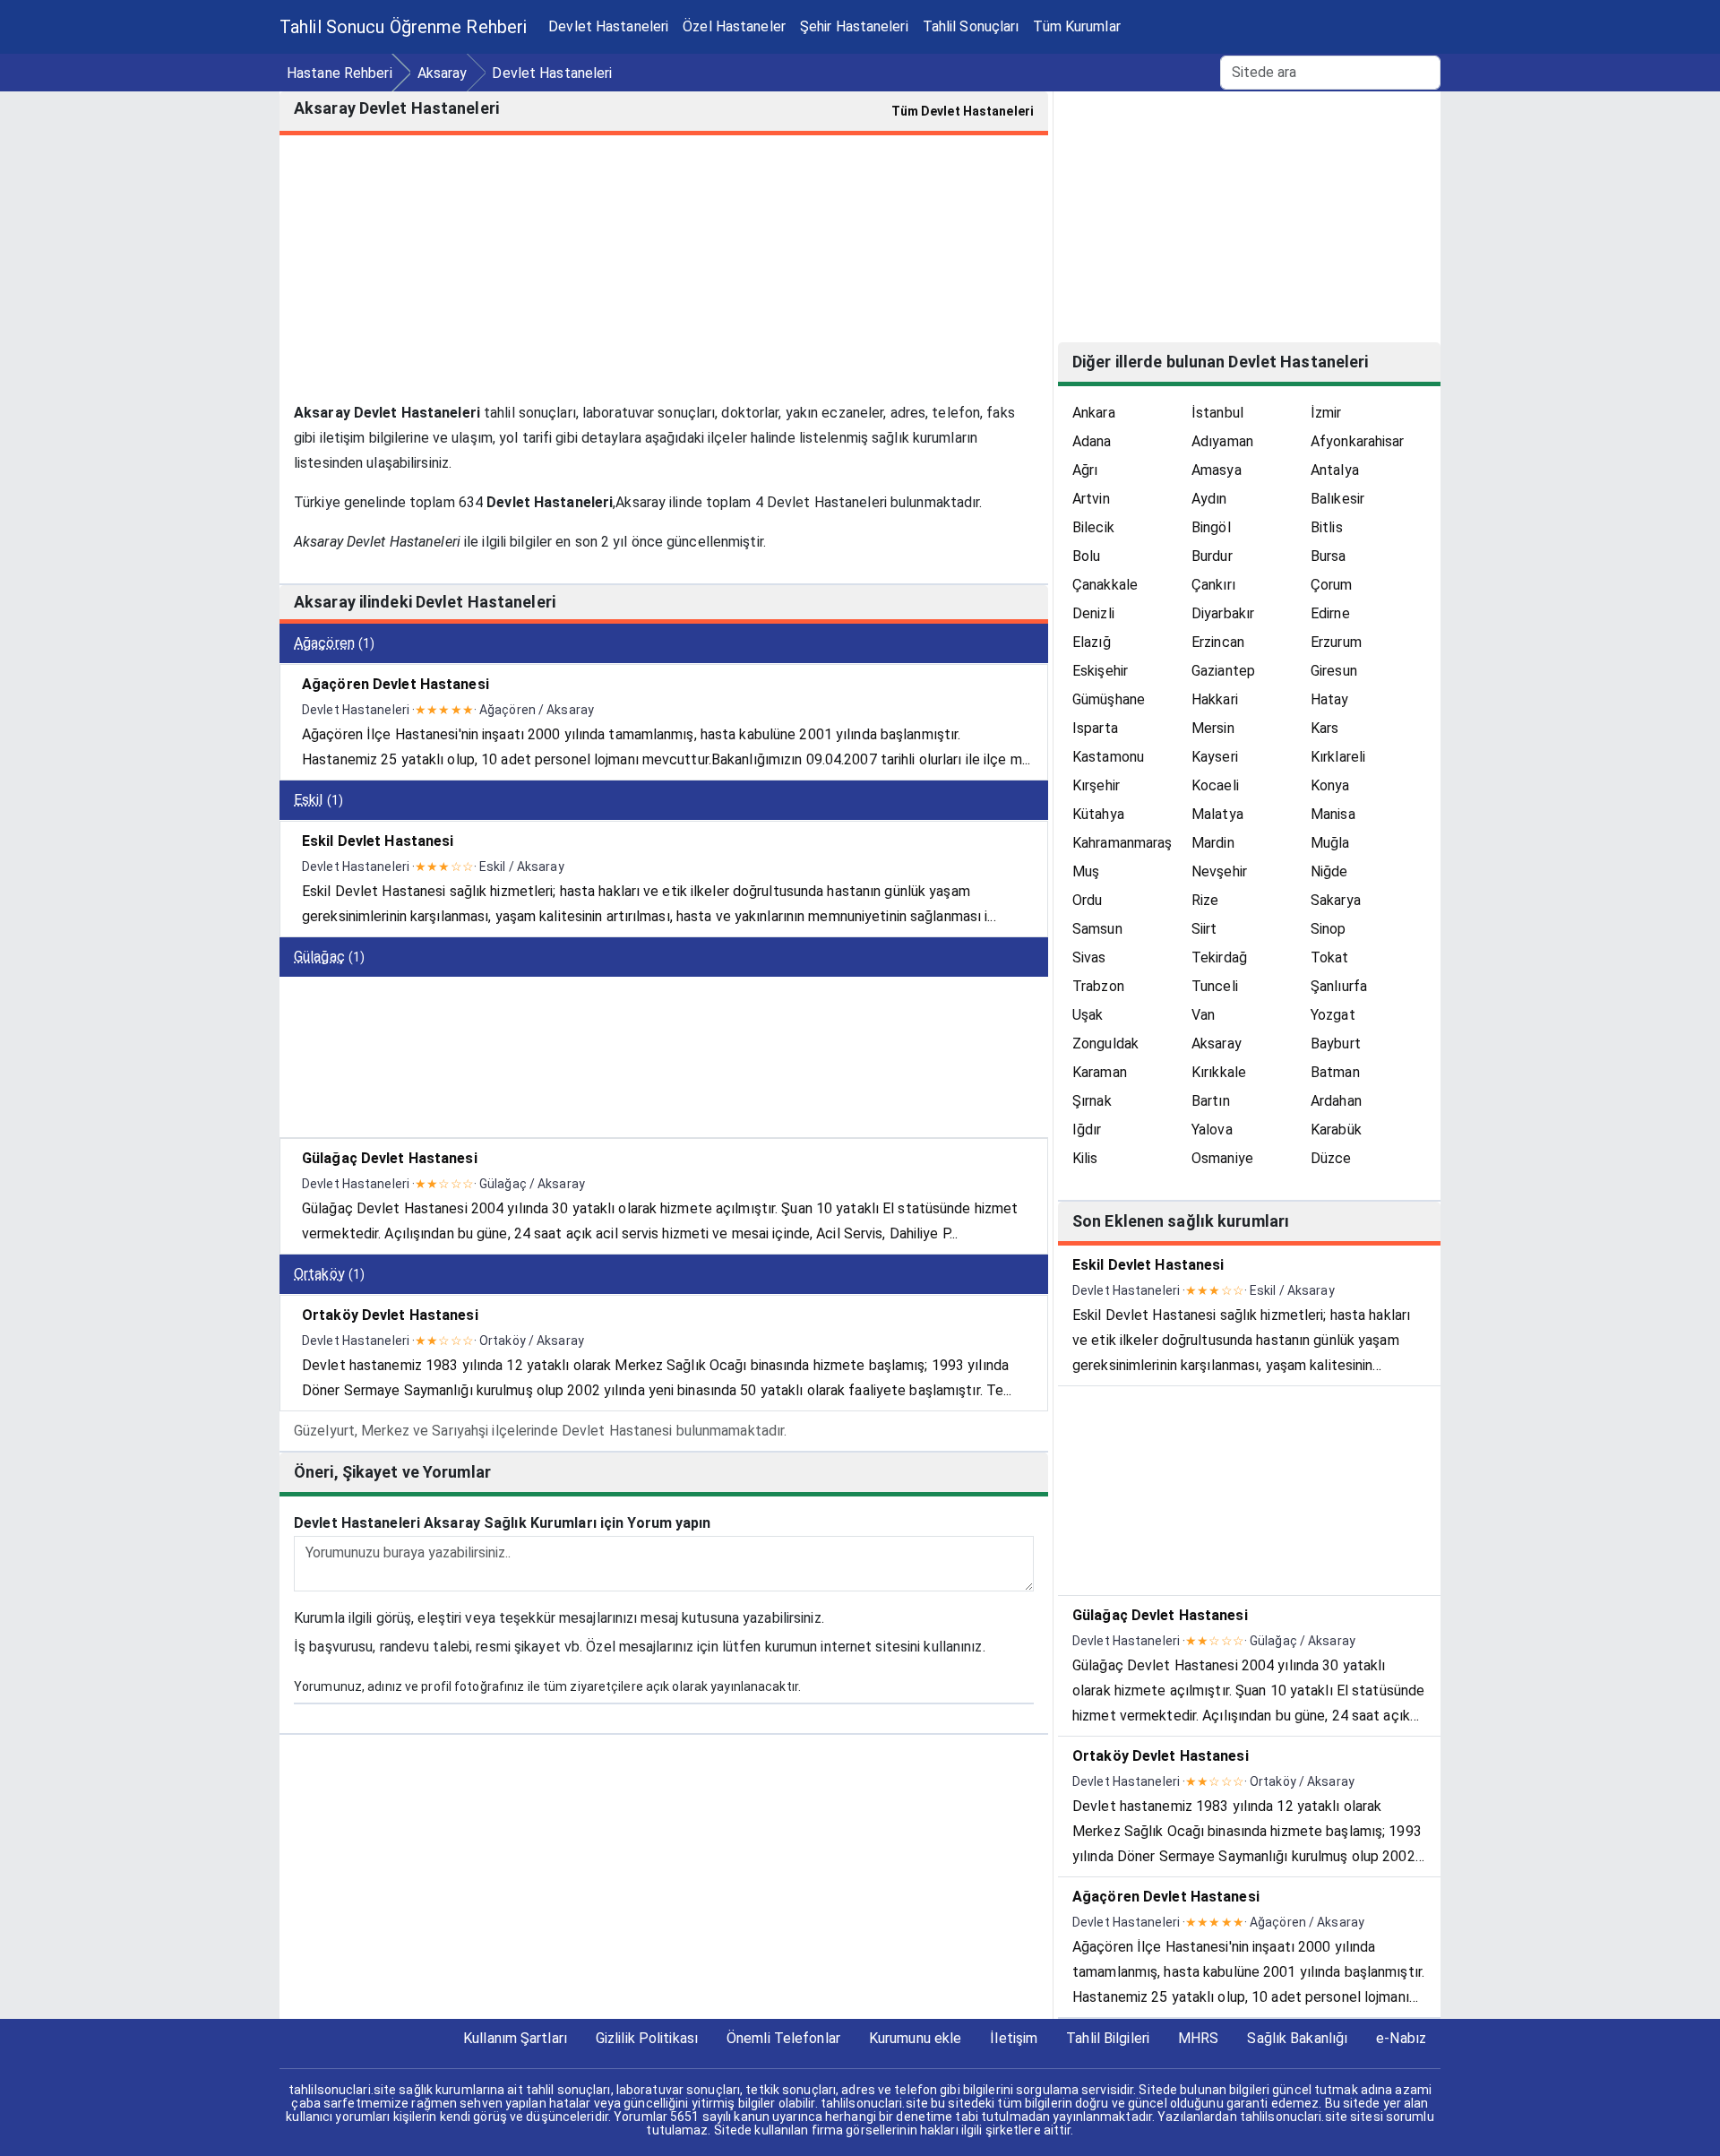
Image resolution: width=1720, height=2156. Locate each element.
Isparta (1095, 728)
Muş (1086, 871)
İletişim (1014, 2038)
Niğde (1329, 871)
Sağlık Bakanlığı (1297, 2038)
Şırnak (1092, 1101)
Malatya (1217, 814)
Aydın (1209, 499)
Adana (1092, 441)
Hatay (1330, 699)
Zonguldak (1105, 1044)
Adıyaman (1222, 441)
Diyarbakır (1223, 613)
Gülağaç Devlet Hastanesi (390, 1158)
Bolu (1086, 556)
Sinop (1329, 929)
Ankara (1094, 413)
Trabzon (1098, 986)
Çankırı (1213, 585)
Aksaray (1217, 1044)
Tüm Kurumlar (1076, 26)
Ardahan (1336, 1101)
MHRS (1198, 2038)
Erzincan (1218, 642)
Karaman (1100, 1072)
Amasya (1217, 470)
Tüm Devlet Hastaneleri (963, 111)
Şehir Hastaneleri (854, 26)
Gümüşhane (1109, 699)
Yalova (1212, 1130)
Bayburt (1336, 1044)
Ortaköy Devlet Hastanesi (390, 1315)
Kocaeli (1215, 785)
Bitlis (1327, 527)
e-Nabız (1401, 2038)
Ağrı (1085, 470)
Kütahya (1098, 814)
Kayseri (1215, 757)
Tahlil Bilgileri (1108, 2038)
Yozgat (1333, 1015)
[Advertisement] (664, 275)
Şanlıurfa (1339, 986)
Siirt (1204, 929)
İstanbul (1217, 413)
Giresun (1334, 671)
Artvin (1091, 499)
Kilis (1085, 1158)
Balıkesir (1337, 499)
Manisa (1333, 814)
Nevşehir (1219, 871)
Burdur (1212, 556)
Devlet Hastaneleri (608, 26)
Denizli (1093, 613)
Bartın (1211, 1101)
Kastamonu (1108, 757)
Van (1203, 1015)
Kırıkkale (1219, 1072)
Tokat (1330, 957)
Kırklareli (1338, 757)
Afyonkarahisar (1358, 441)
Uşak (1088, 1015)
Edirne (1330, 613)
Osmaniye (1222, 1158)
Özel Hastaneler (734, 26)
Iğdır (1087, 1130)
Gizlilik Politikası (647, 2038)
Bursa (1329, 556)
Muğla (1330, 843)
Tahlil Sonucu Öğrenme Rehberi (403, 27)
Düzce (1331, 1158)
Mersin (1213, 728)
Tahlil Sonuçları (971, 26)
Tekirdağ (1219, 957)
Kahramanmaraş (1122, 843)
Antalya (1335, 470)
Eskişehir (1100, 671)
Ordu (1087, 900)
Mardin (1213, 843)
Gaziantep (1223, 671)
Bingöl (1211, 527)
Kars (1324, 728)
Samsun (1097, 929)
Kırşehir (1096, 785)
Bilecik (1093, 527)
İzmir (1326, 413)
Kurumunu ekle (915, 2038)
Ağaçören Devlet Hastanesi (396, 684)
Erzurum (1336, 642)
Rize (1205, 900)
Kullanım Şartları (515, 2038)
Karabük (1336, 1130)
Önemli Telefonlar (783, 2038)
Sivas (1089, 957)
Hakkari (1215, 699)
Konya (1330, 785)
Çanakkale (1105, 585)
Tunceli (1215, 986)
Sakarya (1336, 900)
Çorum (1332, 585)
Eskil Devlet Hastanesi (378, 841)
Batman (1335, 1072)
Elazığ (1092, 642)
